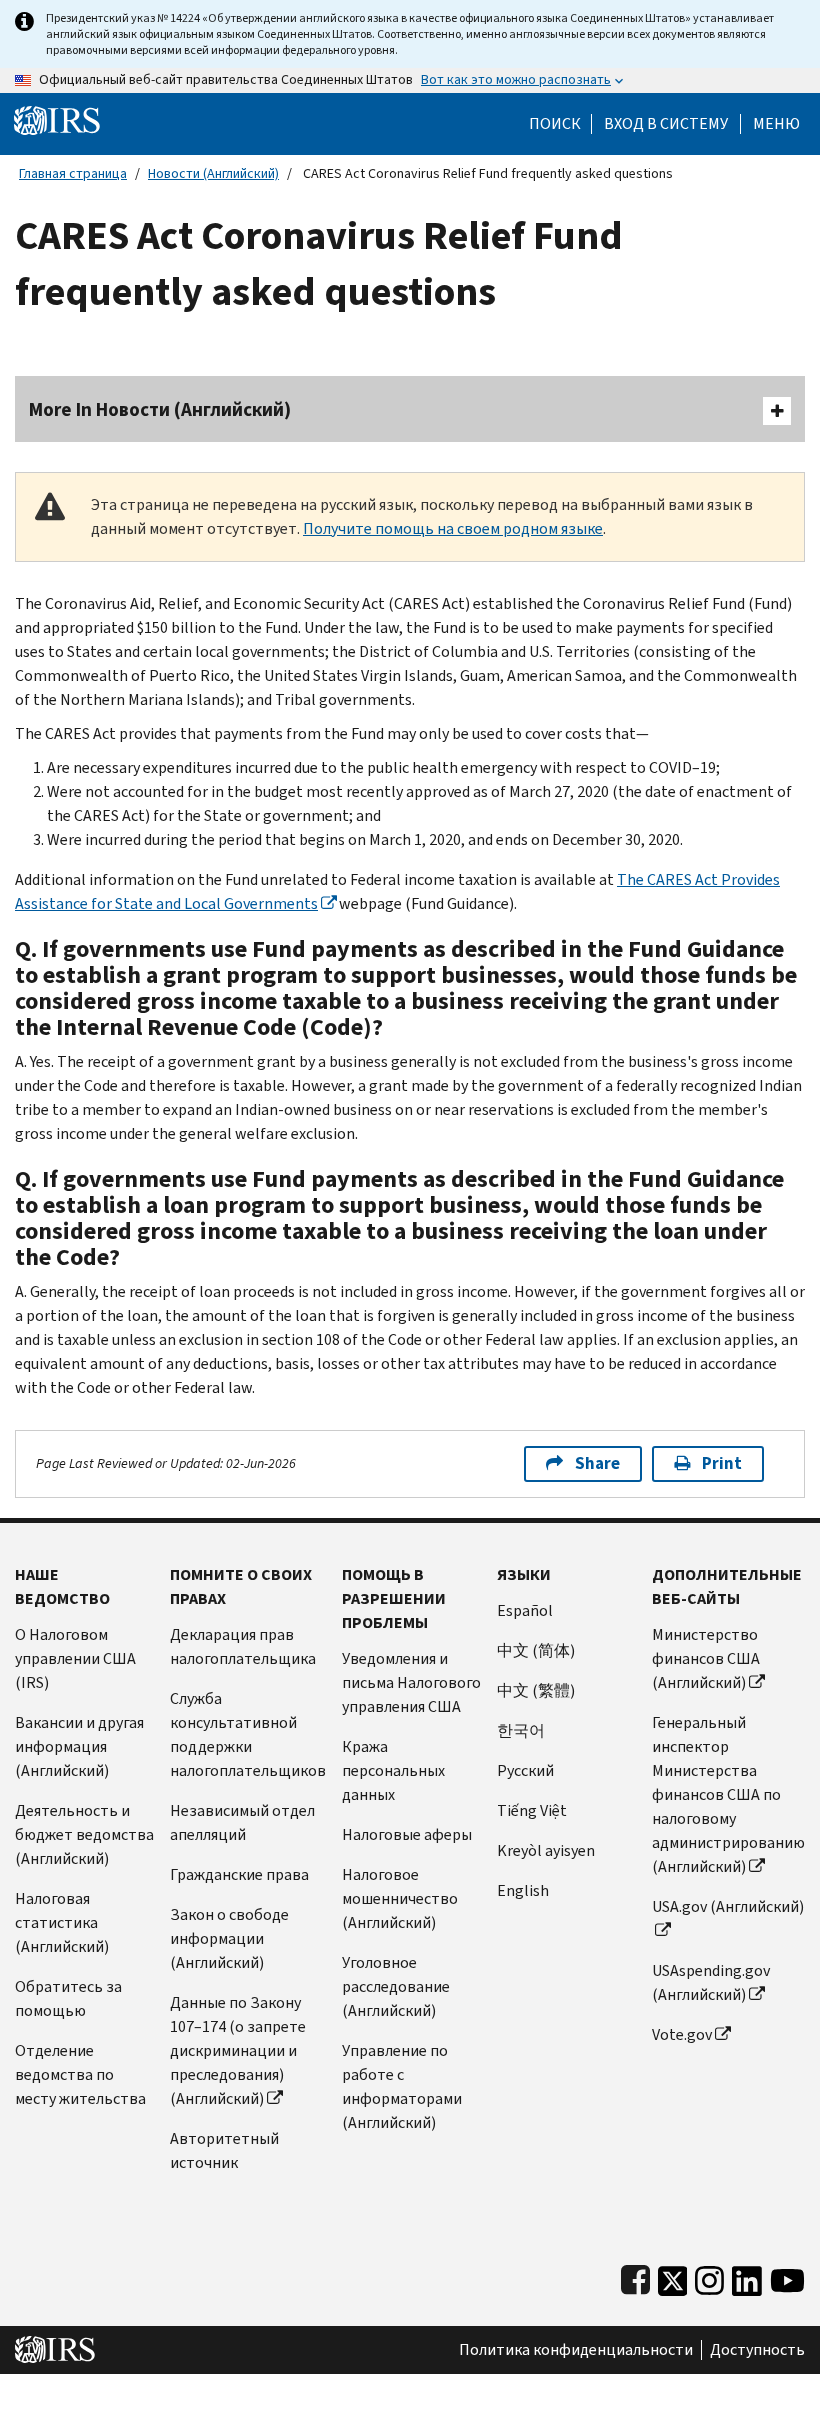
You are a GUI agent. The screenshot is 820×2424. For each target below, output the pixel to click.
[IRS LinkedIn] (747, 2276)
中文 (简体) (536, 1650)
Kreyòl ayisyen (546, 1850)
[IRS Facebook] (635, 2276)
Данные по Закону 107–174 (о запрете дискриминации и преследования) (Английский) (238, 2050)
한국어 (521, 1730)
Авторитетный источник (224, 2150)
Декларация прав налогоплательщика (243, 1646)
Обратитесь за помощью (68, 1998)
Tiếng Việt (532, 1810)
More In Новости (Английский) (160, 409)
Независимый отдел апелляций (242, 1822)
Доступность (757, 2350)
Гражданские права (239, 1874)
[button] (666, 124)
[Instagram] (709, 2276)
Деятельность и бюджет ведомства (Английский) (84, 1834)
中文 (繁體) (536, 1690)
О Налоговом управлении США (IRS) (75, 1658)
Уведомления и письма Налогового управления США (411, 1682)
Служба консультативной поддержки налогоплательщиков (248, 1734)
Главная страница (73, 173)
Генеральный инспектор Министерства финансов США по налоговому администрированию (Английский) (728, 1794)
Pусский (525, 1770)
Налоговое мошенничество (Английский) (400, 1898)
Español (525, 1610)
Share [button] (597, 1463)
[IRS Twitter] (673, 2276)
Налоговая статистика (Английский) (62, 1922)
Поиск (555, 124)
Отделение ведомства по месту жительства (80, 2074)
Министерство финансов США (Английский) (706, 1658)
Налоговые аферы (407, 1834)
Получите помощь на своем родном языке (453, 528)
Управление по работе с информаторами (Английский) (402, 2086)
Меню (776, 124)
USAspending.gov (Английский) (711, 1982)
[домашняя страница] (57, 119)
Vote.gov (682, 2034)
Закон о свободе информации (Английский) (229, 1938)
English (523, 1890)
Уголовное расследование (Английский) (396, 1986)
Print (722, 1463)
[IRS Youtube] (787, 2276)
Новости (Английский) (213, 173)
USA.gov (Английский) (728, 1906)
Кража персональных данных (393, 1770)
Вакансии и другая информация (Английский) (79, 1746)
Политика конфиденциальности (576, 2350)
